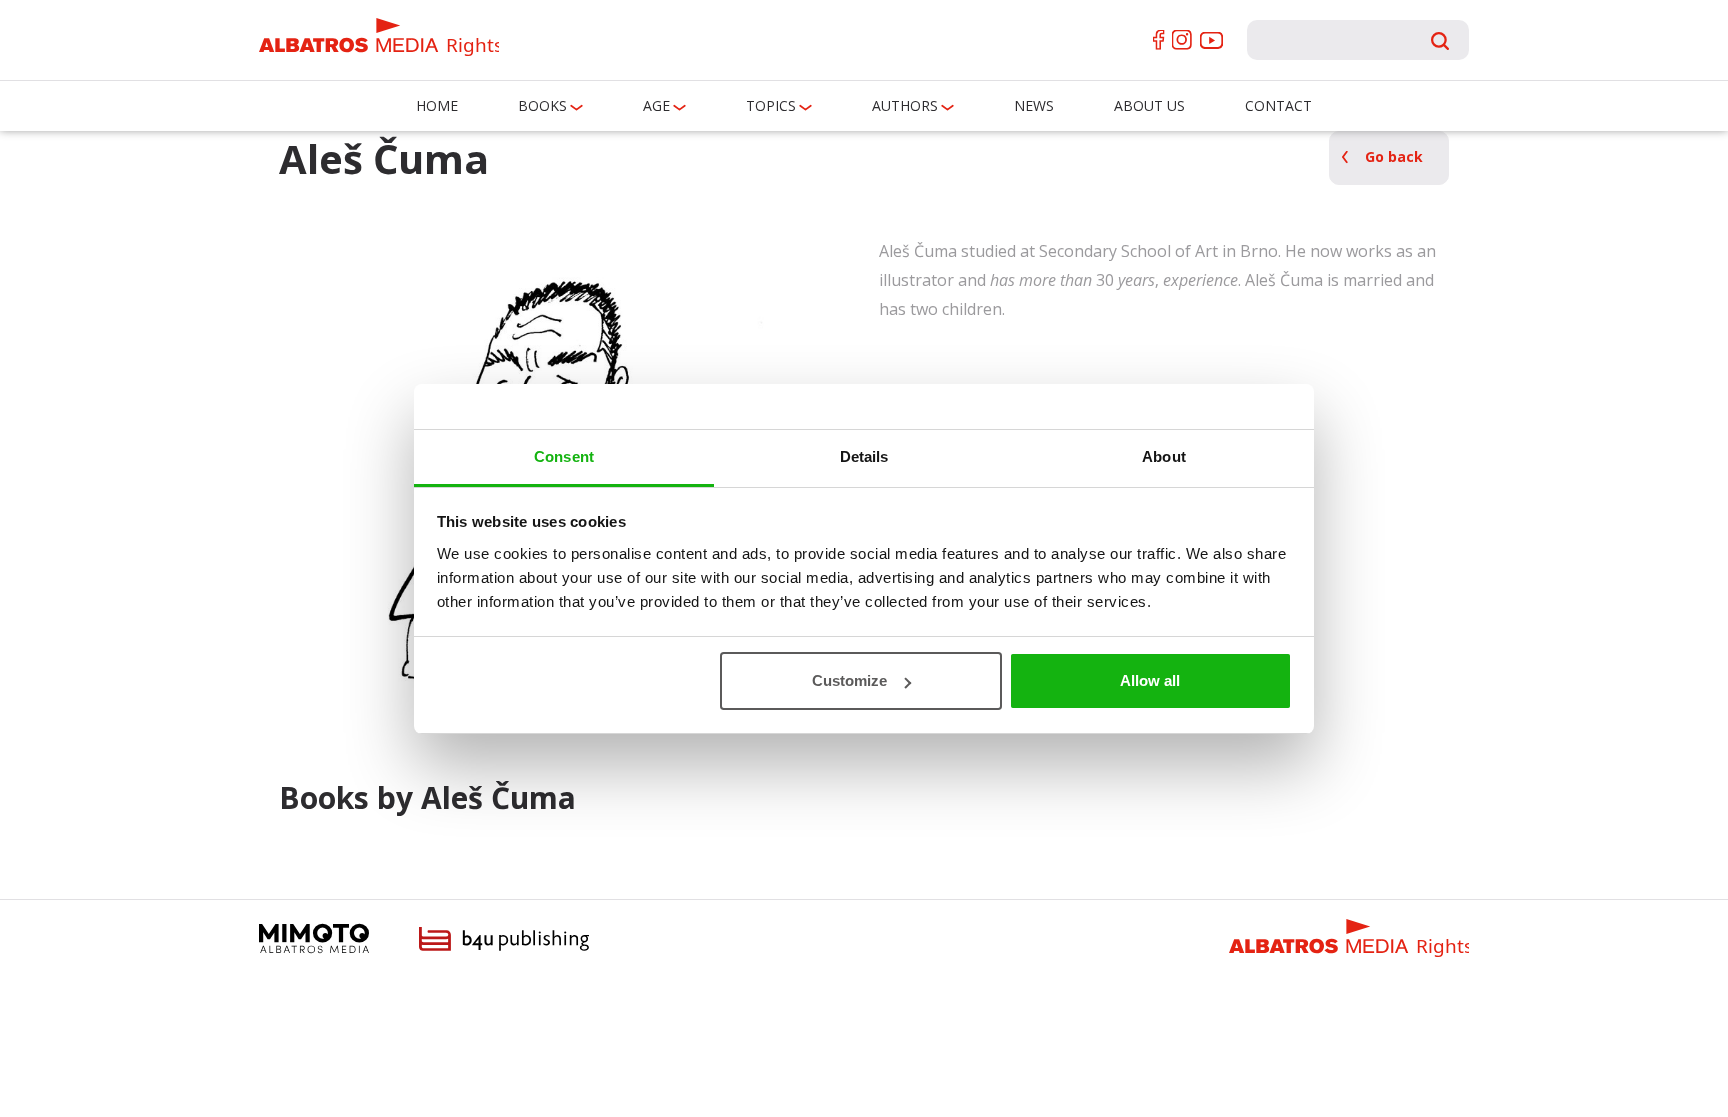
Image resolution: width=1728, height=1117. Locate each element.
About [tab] (1164, 456)
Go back (1394, 156)
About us (1149, 105)
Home (437, 105)
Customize (849, 680)
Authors (905, 105)
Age (656, 105)
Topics (771, 105)
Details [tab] (864, 456)
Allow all (1150, 680)
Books (542, 105)
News (1034, 105)
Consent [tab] (564, 456)
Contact (1278, 105)
